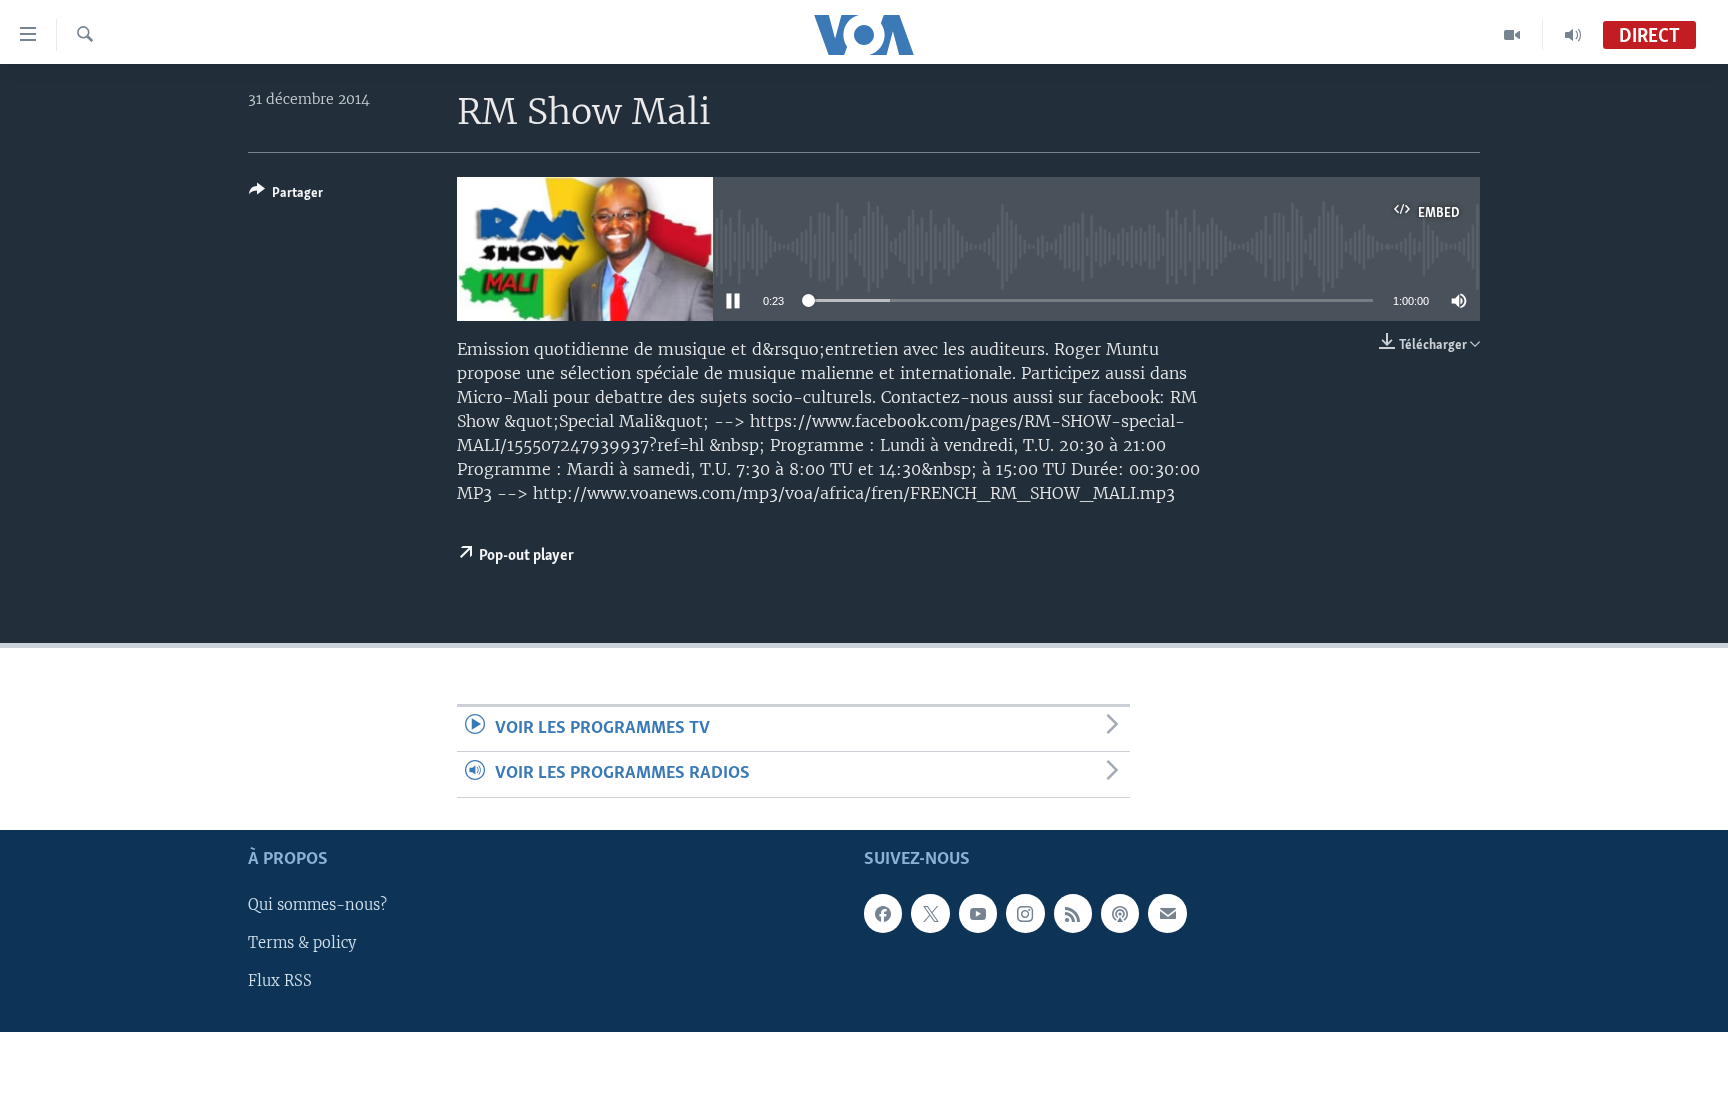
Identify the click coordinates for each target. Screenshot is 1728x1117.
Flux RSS (280, 981)
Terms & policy (302, 943)
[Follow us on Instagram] (1025, 913)
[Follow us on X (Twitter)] (930, 913)
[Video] (1512, 35)
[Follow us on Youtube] (978, 913)
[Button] (286, 196)
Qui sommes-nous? (317, 905)
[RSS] (1073, 913)
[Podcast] (1120, 913)
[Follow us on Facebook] (883, 913)
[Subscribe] (1167, 913)
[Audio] (1573, 35)
